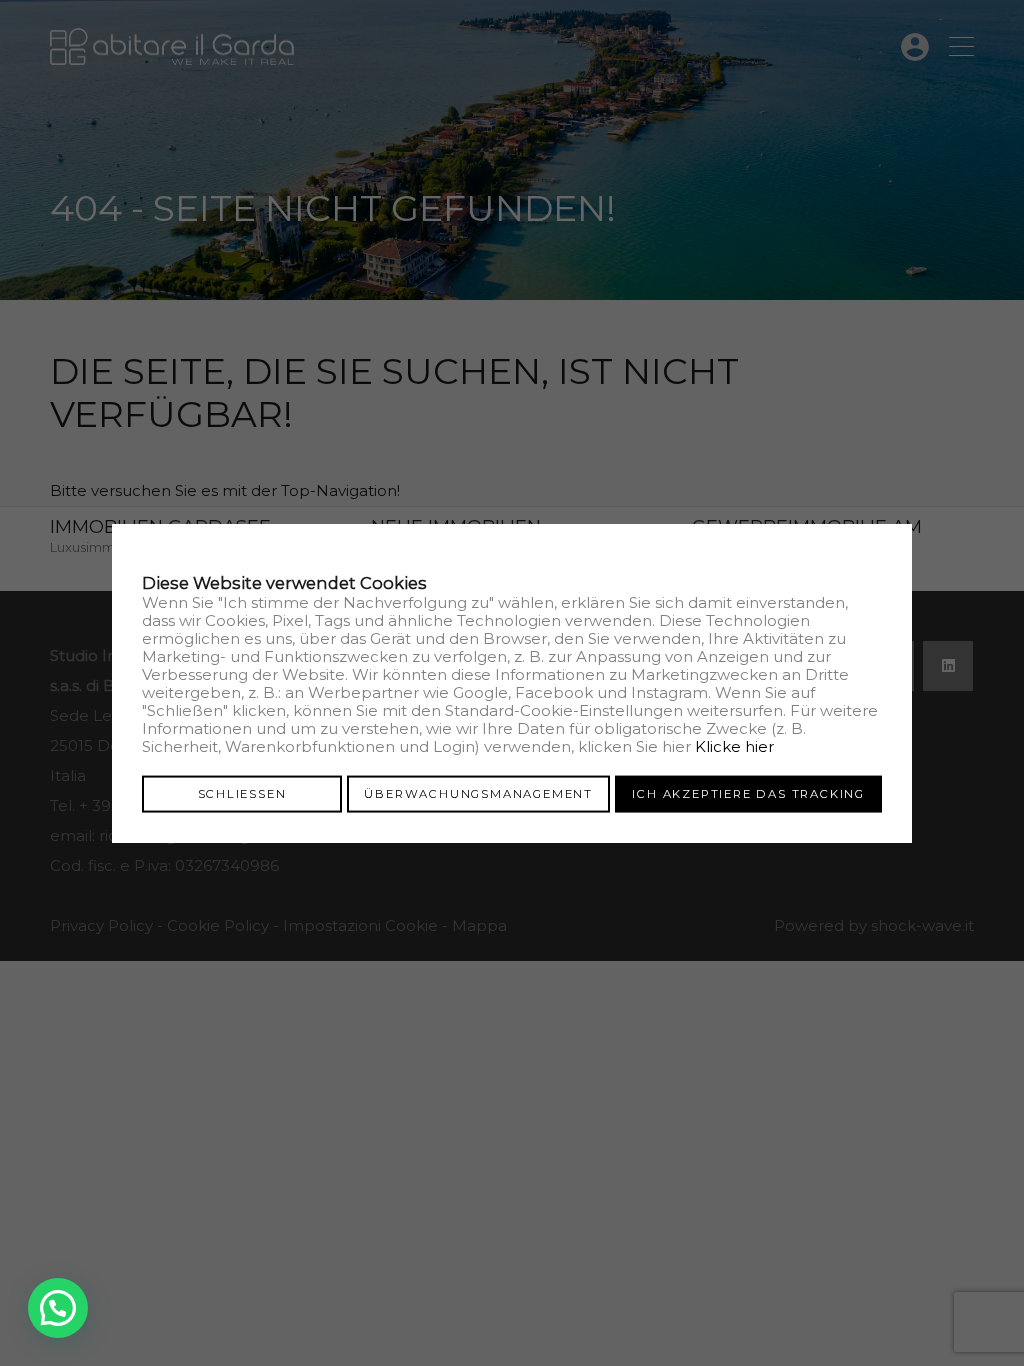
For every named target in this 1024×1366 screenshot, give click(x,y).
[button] (58, 1308)
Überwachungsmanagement (478, 793)
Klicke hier (734, 745)
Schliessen (242, 793)
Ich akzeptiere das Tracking (748, 793)
